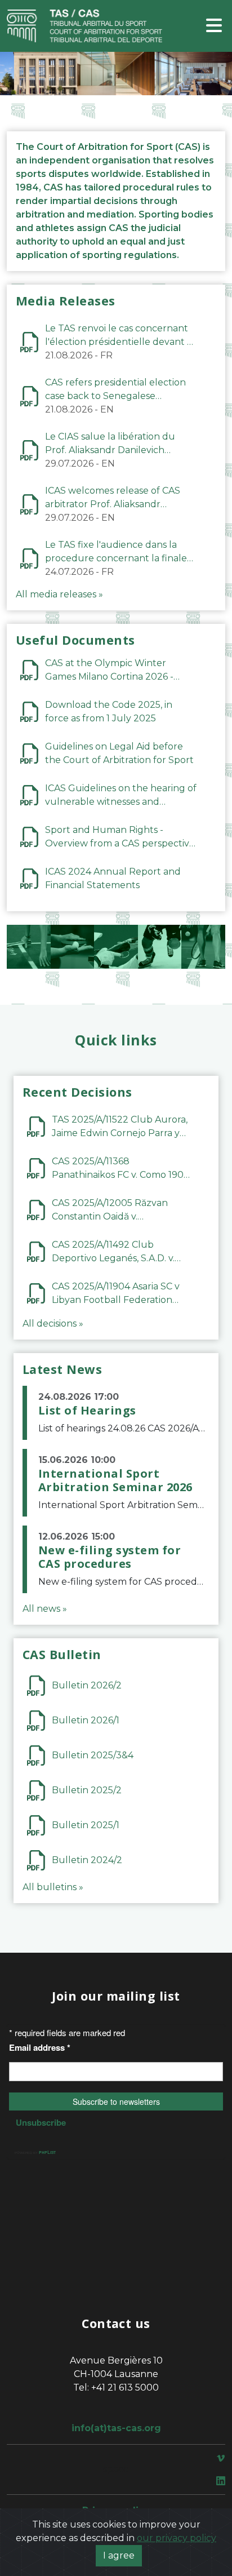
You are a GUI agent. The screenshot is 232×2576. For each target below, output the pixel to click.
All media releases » (59, 594)
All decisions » (53, 1324)
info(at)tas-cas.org (116, 2428)
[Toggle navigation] (214, 26)
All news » (45, 1609)
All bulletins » (53, 1887)
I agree (119, 2555)
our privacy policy (177, 2538)
